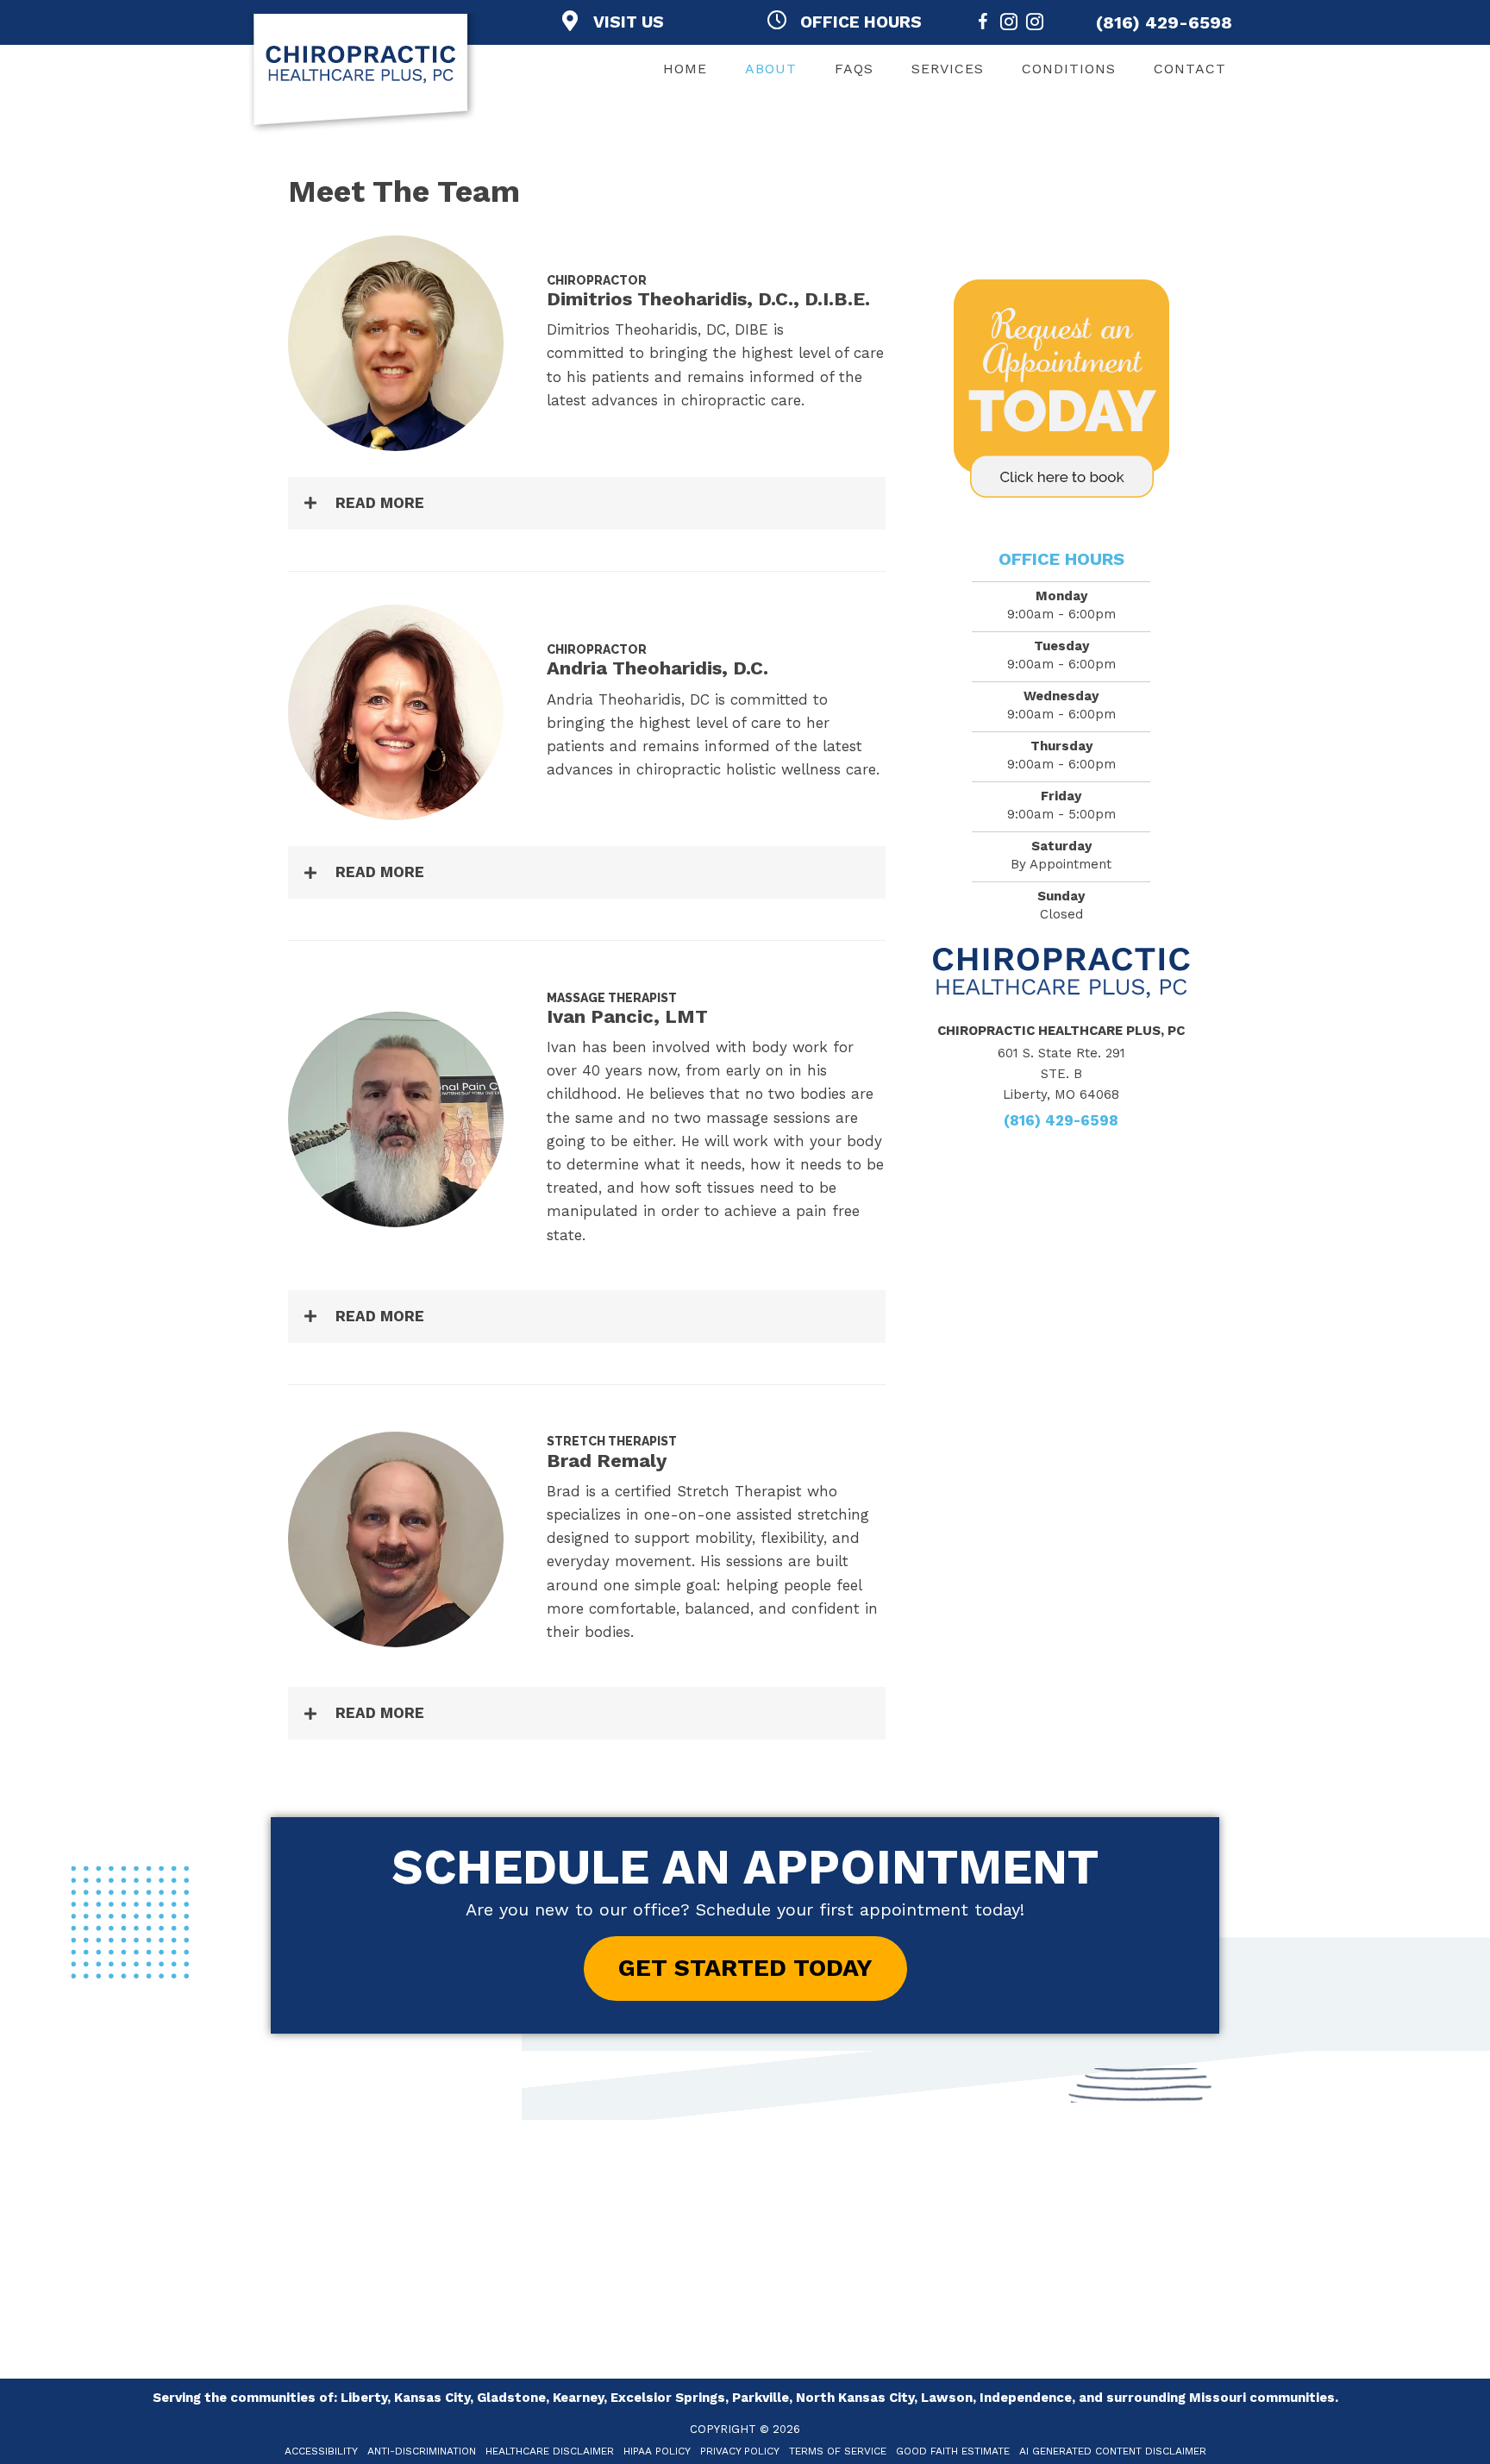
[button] (587, 503)
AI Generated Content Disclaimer (1113, 2451)
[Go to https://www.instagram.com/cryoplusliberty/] (1035, 25)
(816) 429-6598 (1164, 22)
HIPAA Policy (657, 2451)
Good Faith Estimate (953, 2451)
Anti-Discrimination (422, 2451)
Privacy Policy (740, 2451)
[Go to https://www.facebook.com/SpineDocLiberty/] (983, 25)
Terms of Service (838, 2451)
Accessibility (321, 2451)
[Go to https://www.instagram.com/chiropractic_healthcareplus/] (1009, 25)
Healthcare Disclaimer (550, 2451)
